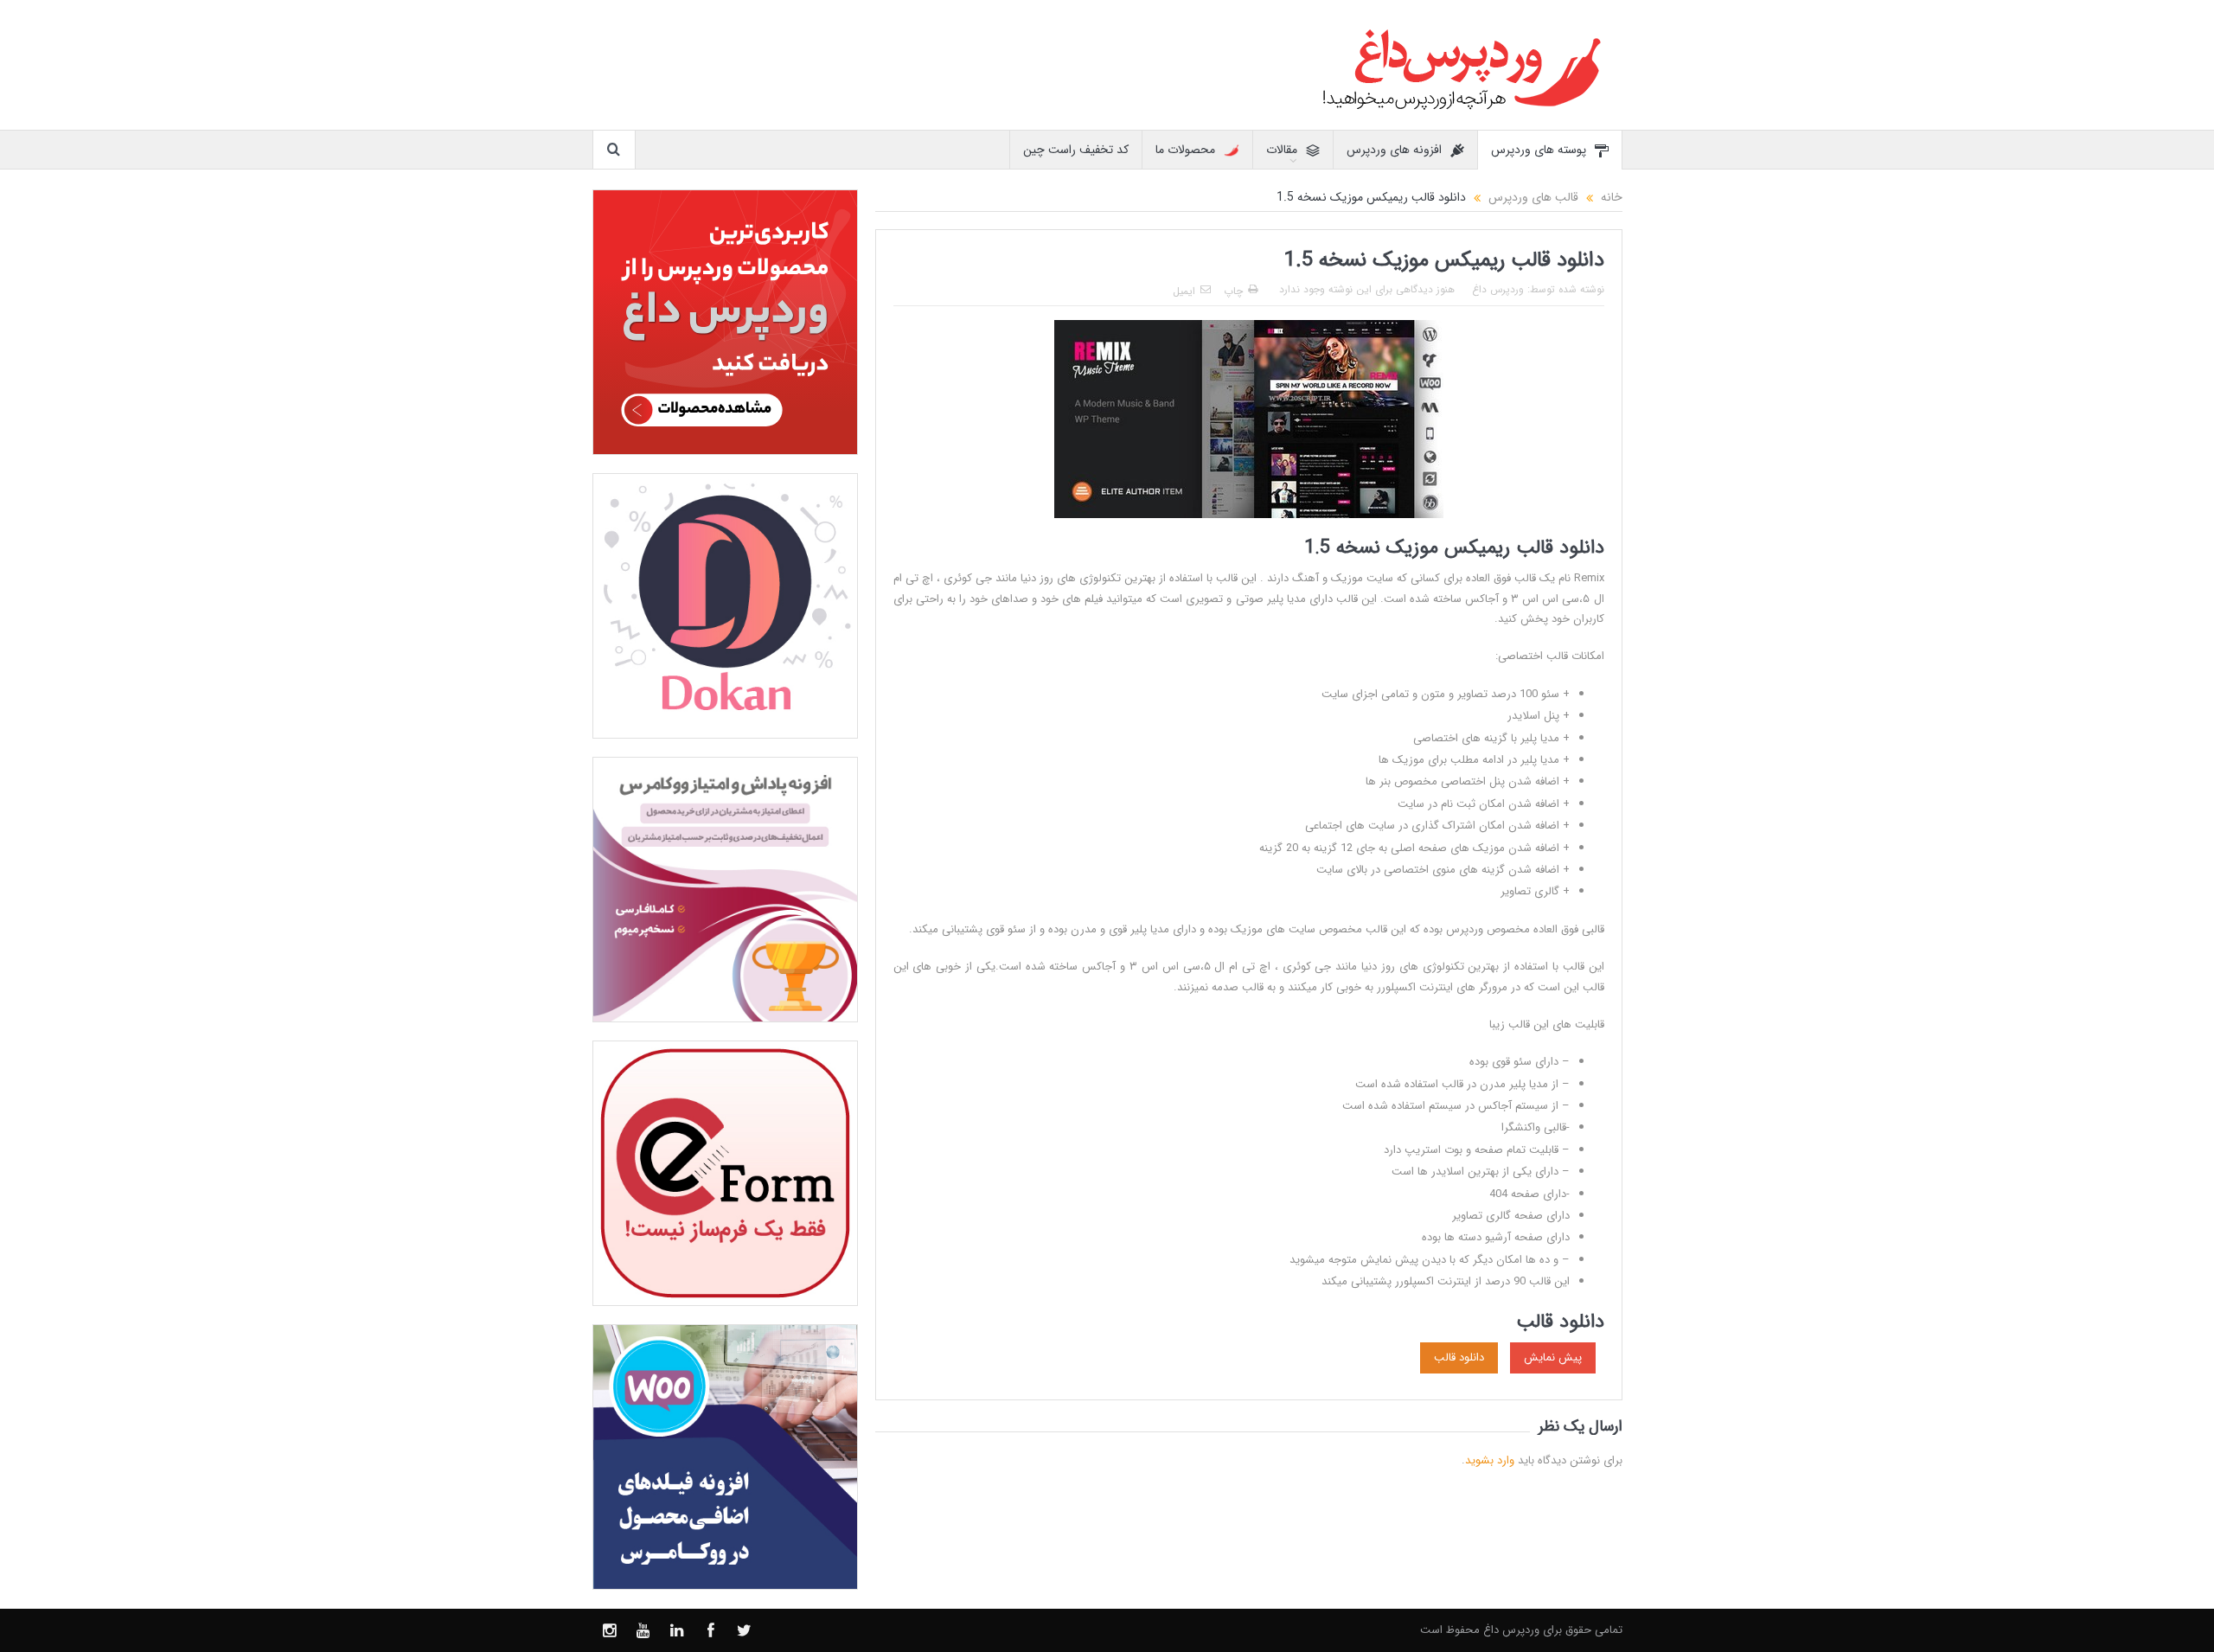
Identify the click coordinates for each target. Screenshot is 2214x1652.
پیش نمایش (1553, 1357)
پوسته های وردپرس (1539, 150)
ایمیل (1184, 291)
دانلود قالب (1459, 1357)
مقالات (1282, 150)
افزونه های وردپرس (1394, 150)
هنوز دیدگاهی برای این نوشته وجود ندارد (1367, 289)
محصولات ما (1185, 150)
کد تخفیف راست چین (1076, 150)
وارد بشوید (1490, 1460)
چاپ (1233, 291)
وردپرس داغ (1498, 289)
